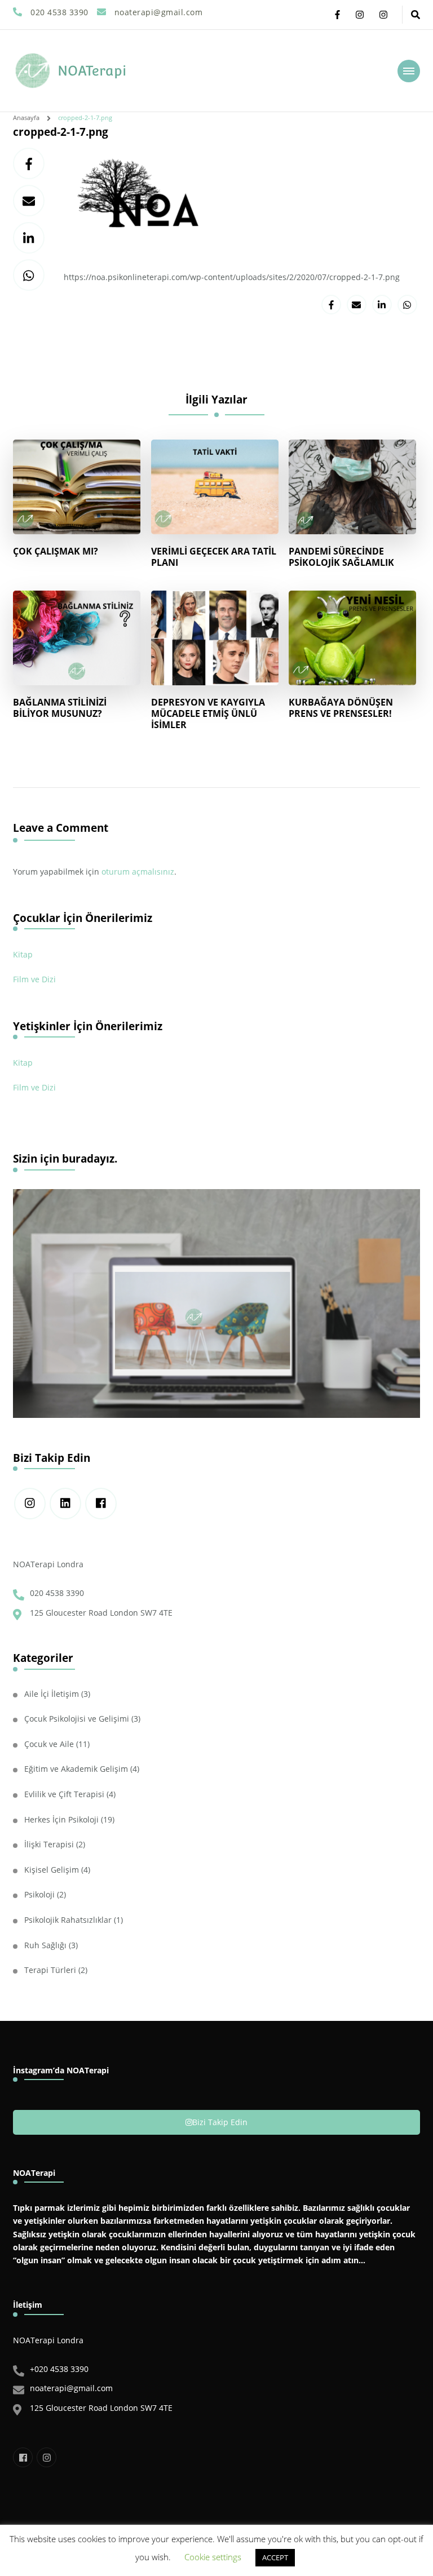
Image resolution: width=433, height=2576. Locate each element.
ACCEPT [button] (275, 2557)
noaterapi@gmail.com (71, 2388)
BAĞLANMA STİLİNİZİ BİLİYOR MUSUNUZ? (60, 708)
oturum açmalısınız (138, 872)
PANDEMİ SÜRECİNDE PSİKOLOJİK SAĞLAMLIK (341, 557)
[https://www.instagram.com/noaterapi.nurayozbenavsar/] (30, 1504)
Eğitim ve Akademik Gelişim (76, 1769)
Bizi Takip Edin (220, 2122)
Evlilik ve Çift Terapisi (64, 1794)
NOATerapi (92, 71)
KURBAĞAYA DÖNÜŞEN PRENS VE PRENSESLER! (341, 708)
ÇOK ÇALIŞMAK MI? (56, 551)
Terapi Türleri (50, 1970)
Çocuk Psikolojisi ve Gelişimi (77, 1719)
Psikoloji (39, 1894)
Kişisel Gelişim (52, 1870)
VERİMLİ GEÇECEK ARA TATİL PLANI (214, 557)
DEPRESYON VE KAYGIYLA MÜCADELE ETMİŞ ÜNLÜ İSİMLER (208, 714)
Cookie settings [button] (213, 2557)
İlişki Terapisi (49, 1844)
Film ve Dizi (34, 979)
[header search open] (416, 15)
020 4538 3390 (57, 1593)
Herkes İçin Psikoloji (61, 1819)
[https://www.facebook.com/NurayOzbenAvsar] (101, 1504)
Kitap (23, 954)
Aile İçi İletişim (52, 1694)
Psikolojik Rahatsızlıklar (68, 1920)
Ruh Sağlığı (45, 1945)
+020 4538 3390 (59, 2369)
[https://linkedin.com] (65, 1504)
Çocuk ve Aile (49, 1744)
